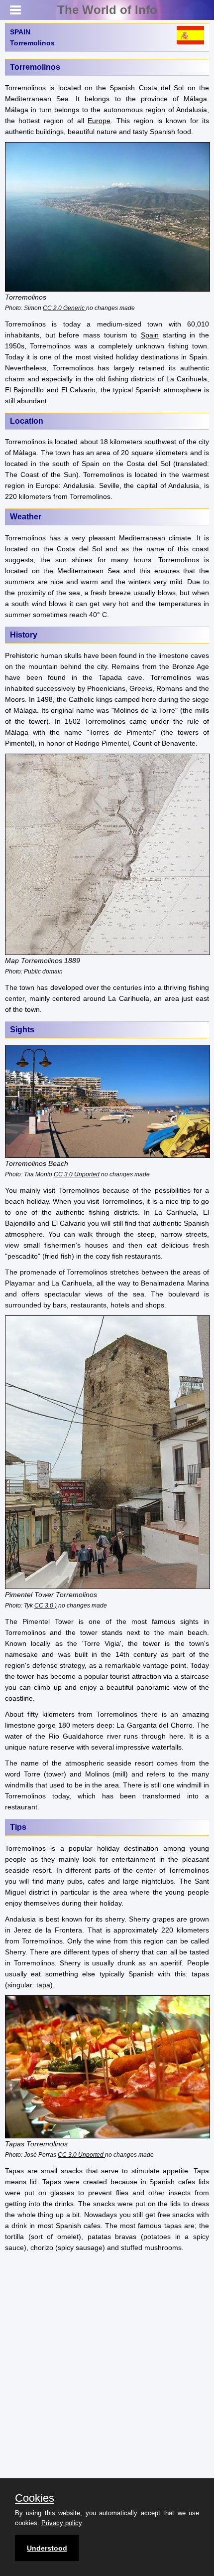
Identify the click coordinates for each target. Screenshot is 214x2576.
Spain (150, 335)
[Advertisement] (107, 2368)
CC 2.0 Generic (64, 308)
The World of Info (107, 10)
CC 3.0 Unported (77, 1174)
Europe (99, 121)
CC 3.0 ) (46, 1605)
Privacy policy (62, 2523)
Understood (47, 2548)
